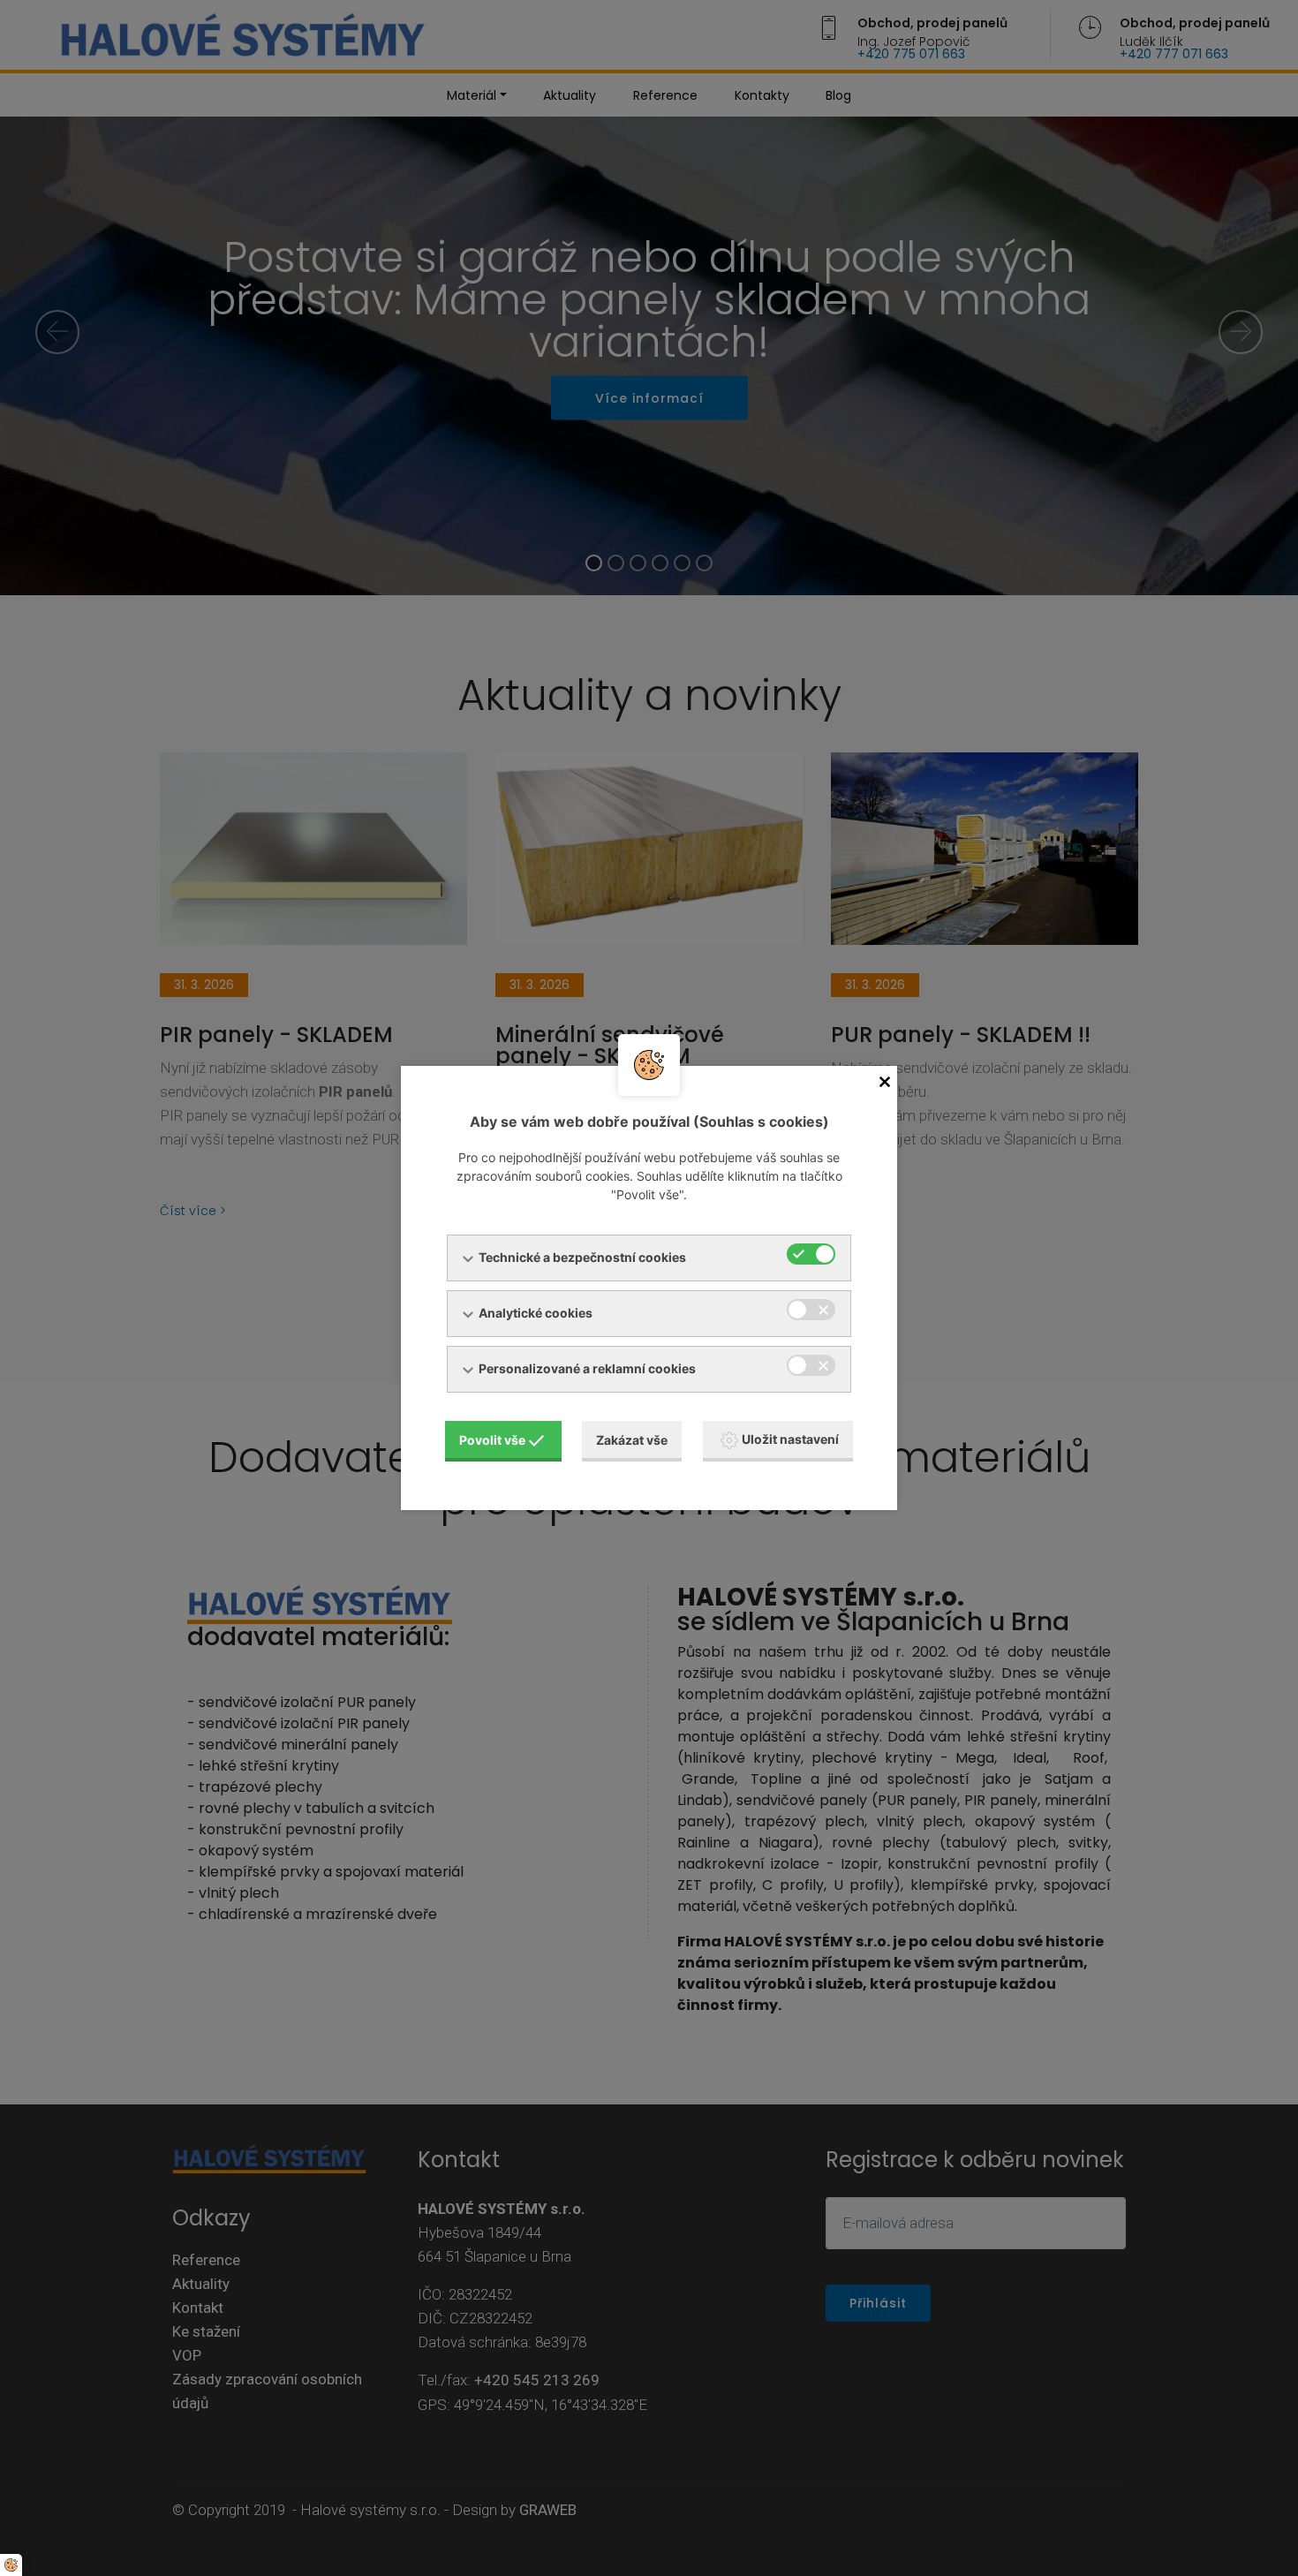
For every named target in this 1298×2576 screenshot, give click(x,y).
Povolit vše (492, 1440)
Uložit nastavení (790, 1439)
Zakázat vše (632, 1440)
